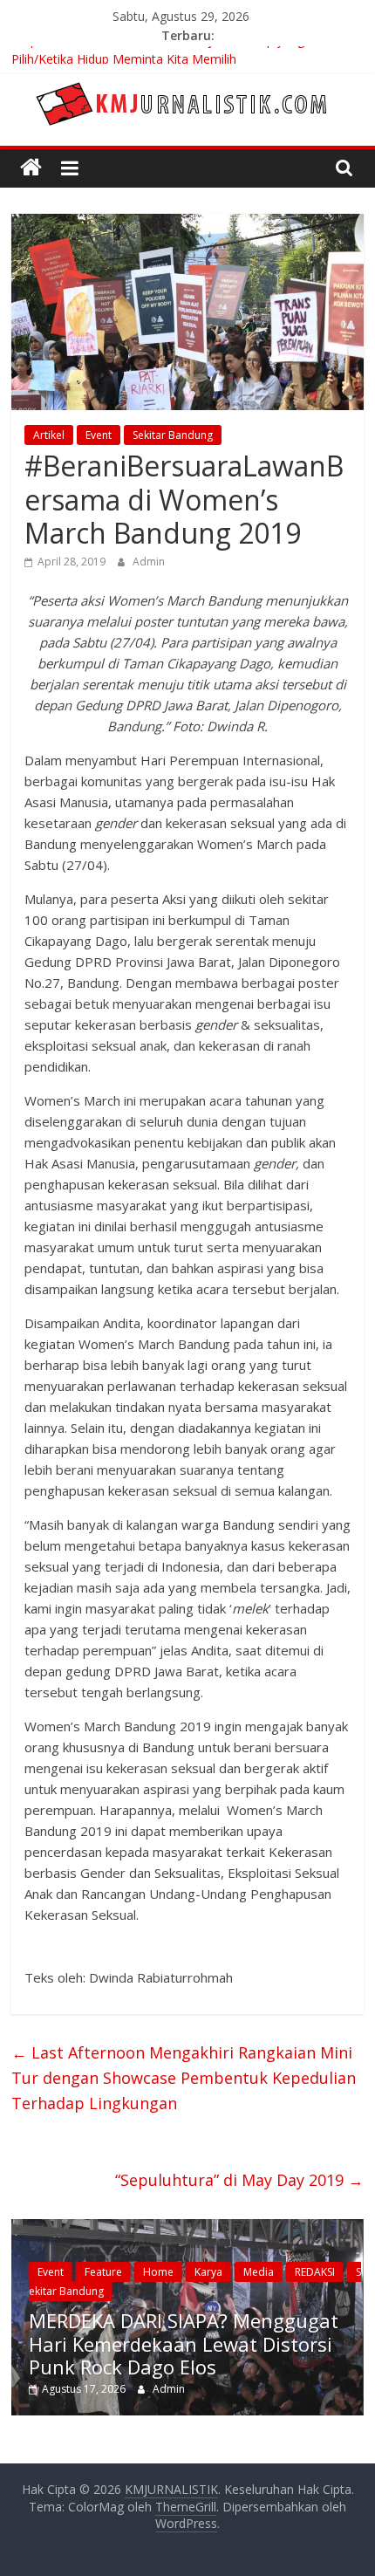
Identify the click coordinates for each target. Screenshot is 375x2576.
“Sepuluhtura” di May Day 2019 (239, 2180)
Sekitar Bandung (173, 435)
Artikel (49, 435)
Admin (149, 562)
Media (259, 2272)
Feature (103, 2272)
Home (158, 2272)
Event (99, 435)
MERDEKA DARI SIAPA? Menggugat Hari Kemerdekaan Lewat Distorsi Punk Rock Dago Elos (184, 2343)
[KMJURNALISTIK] (31, 168)
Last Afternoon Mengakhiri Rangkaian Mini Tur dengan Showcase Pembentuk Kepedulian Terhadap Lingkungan (184, 2078)
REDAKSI (315, 2272)
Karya (208, 2272)
